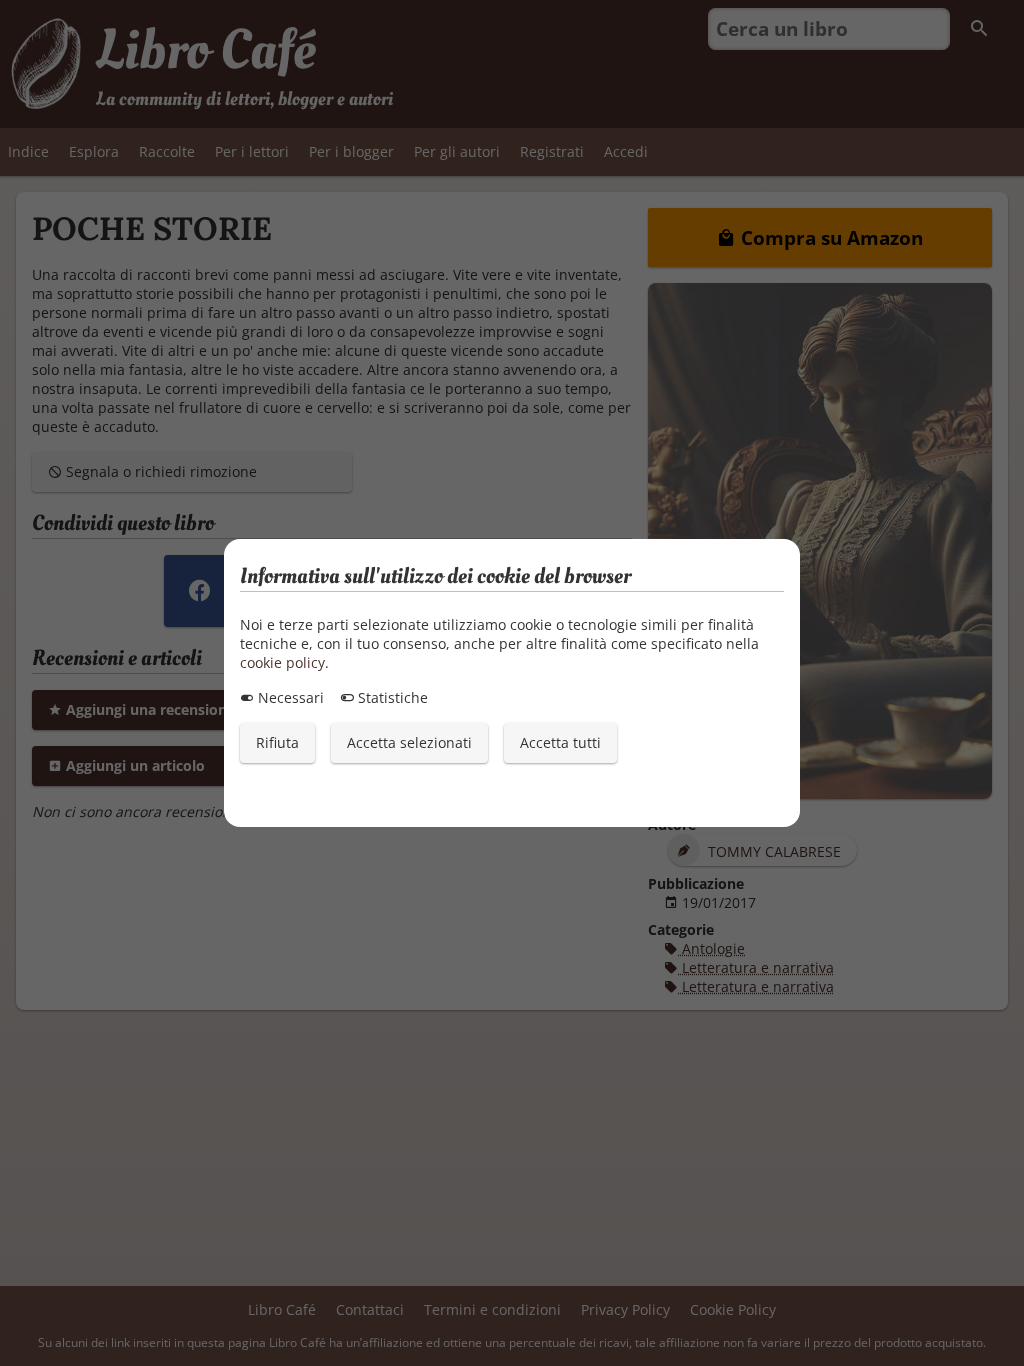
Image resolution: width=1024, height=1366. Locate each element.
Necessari (289, 697)
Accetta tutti (560, 742)
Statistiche (391, 697)
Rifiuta (277, 742)
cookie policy (282, 662)
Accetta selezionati (409, 742)
